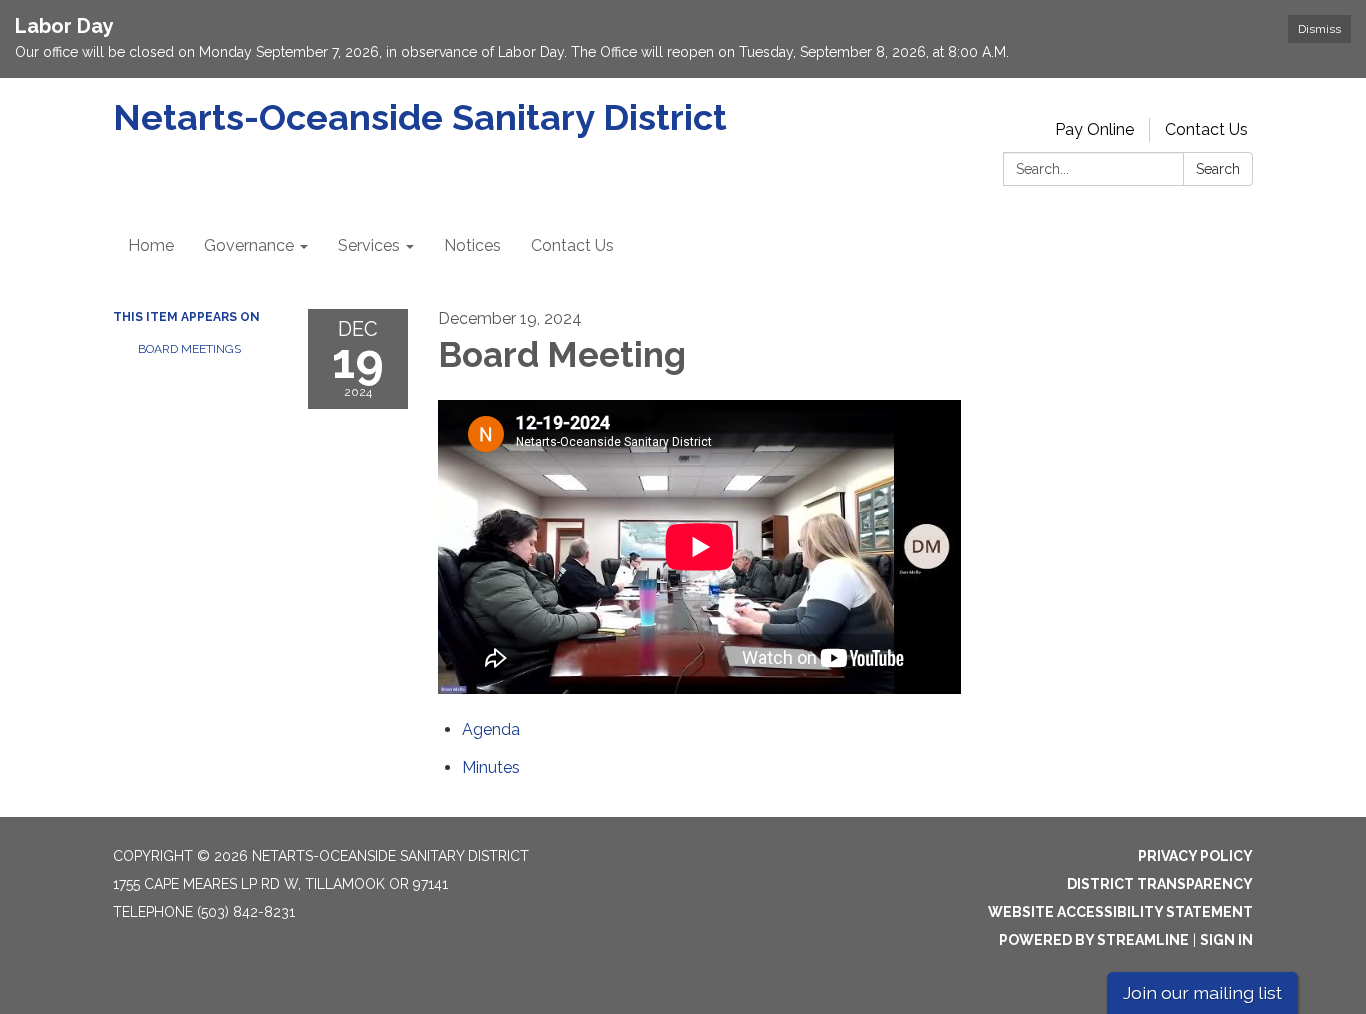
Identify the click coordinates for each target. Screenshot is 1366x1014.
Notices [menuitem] (472, 245)
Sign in (1226, 940)
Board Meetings (189, 349)
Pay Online (1094, 129)
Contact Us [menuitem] (572, 245)
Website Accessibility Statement (1120, 912)
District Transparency (1160, 884)
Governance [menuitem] (249, 245)
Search (1218, 169)
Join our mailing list (1202, 992)
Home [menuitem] (151, 245)
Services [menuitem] (369, 245)
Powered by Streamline (1094, 940)
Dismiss (1319, 29)
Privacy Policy (1195, 856)
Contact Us (1206, 129)
